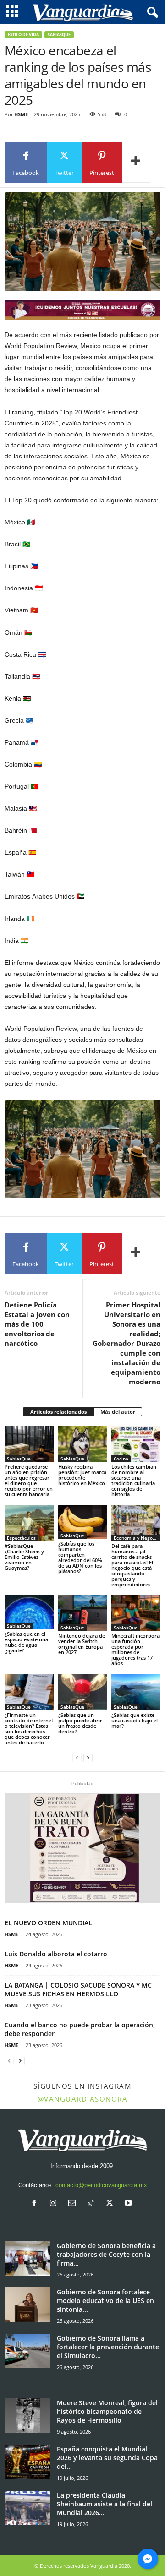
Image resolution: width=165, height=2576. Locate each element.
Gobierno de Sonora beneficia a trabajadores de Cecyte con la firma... (106, 2254)
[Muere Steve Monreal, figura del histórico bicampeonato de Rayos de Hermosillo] (27, 2415)
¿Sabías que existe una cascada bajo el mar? (135, 1720)
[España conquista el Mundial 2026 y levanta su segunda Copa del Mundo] (27, 2462)
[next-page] (88, 1758)
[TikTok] (93, 2204)
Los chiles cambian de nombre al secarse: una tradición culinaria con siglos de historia (134, 1480)
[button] (82, 1848)
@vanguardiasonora (83, 2099)
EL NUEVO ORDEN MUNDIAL (48, 1923)
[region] (82, 310)
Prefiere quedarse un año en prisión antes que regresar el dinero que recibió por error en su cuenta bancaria (29, 1480)
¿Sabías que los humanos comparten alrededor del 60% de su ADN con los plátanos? (80, 1557)
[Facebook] (36, 2204)
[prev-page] (77, 1758)
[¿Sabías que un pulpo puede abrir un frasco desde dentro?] (83, 1692)
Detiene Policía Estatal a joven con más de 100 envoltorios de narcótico (37, 1324)
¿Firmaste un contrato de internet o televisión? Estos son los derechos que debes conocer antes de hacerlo (29, 1729)
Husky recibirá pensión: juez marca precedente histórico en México (82, 1475)
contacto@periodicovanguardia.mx (101, 2185)
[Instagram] (55, 2204)
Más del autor (118, 1412)
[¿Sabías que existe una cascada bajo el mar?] (136, 1692)
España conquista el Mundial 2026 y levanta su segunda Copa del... (107, 2458)
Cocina (121, 1459)
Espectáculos (21, 1538)
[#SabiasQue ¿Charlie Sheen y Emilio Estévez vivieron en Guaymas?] (29, 1523)
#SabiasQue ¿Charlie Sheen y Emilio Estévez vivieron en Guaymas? (24, 1557)
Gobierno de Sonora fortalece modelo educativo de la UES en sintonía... (105, 2301)
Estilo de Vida (23, 35)
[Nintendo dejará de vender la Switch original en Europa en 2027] (83, 1613)
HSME (21, 114)
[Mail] (74, 2204)
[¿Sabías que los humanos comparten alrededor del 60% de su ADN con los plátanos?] (83, 1522)
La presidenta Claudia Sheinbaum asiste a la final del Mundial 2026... (104, 2504)
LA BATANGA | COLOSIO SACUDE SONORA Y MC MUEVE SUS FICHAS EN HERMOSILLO (78, 1989)
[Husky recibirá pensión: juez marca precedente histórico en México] (83, 1444)
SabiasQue (59, 35)
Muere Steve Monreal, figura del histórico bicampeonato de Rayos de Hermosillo (107, 2411)
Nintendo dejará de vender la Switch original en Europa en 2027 (82, 1644)
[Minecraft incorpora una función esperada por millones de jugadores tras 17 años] (136, 1613)
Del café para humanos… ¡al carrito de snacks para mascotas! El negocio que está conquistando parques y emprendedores (132, 1565)
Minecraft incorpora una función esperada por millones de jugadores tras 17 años (135, 1649)
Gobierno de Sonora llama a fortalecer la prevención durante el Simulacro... (108, 2347)
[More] (136, 162)
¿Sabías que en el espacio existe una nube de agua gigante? (26, 1642)
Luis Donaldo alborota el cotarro (56, 1954)
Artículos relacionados (58, 1412)
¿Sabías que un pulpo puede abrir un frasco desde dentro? (80, 1723)
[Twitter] (112, 2204)
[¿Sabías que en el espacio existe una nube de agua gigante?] (29, 1612)
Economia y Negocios (137, 1538)
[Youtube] (129, 2204)
